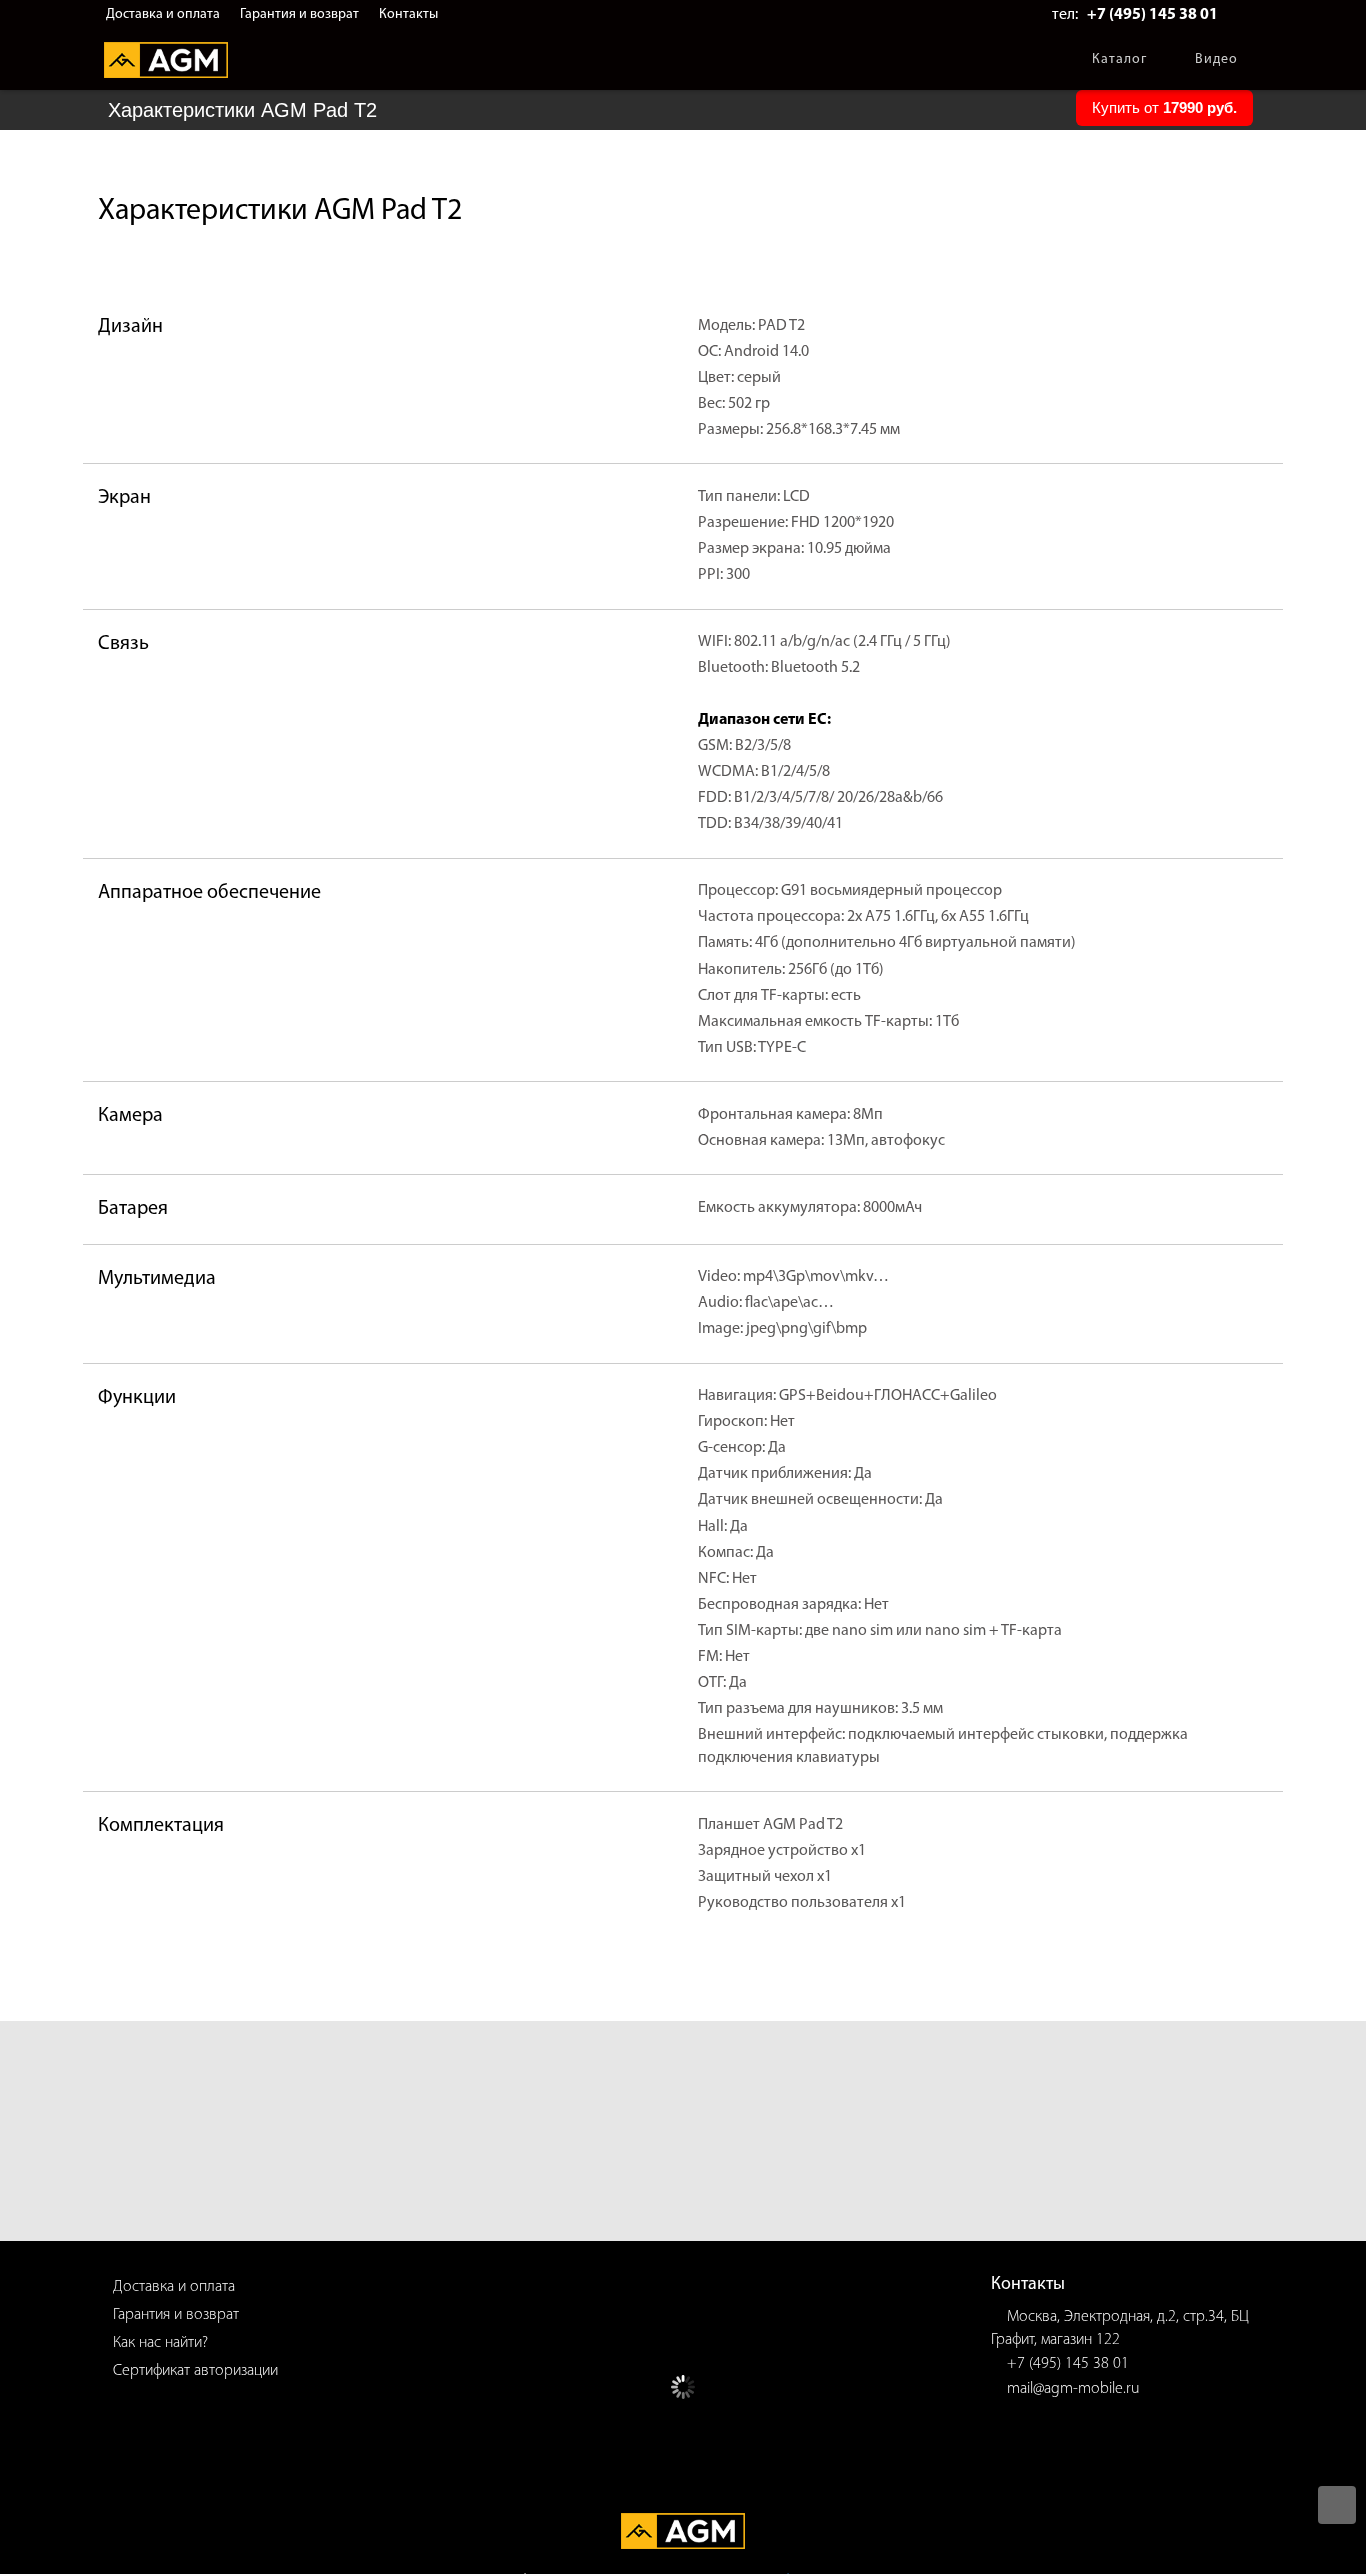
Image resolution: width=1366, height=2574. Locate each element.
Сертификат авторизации (195, 2371)
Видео (1216, 59)
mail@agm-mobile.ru (1073, 2389)
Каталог (1119, 59)
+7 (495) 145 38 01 (1152, 15)
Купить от (1164, 107)
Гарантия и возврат (299, 14)
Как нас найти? (160, 2343)
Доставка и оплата (163, 14)
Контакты (408, 14)
